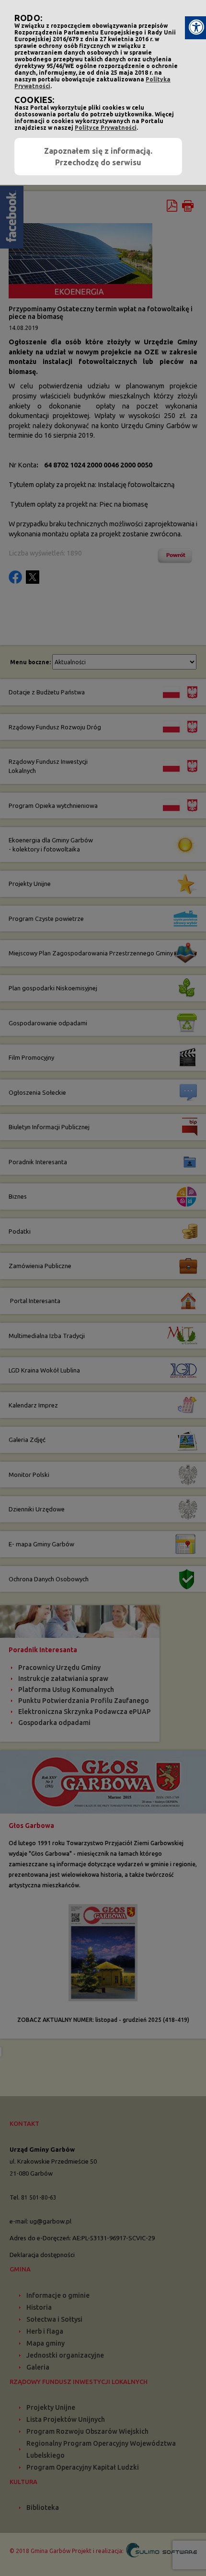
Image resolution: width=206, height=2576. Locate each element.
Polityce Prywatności (106, 128)
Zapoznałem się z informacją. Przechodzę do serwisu (98, 157)
